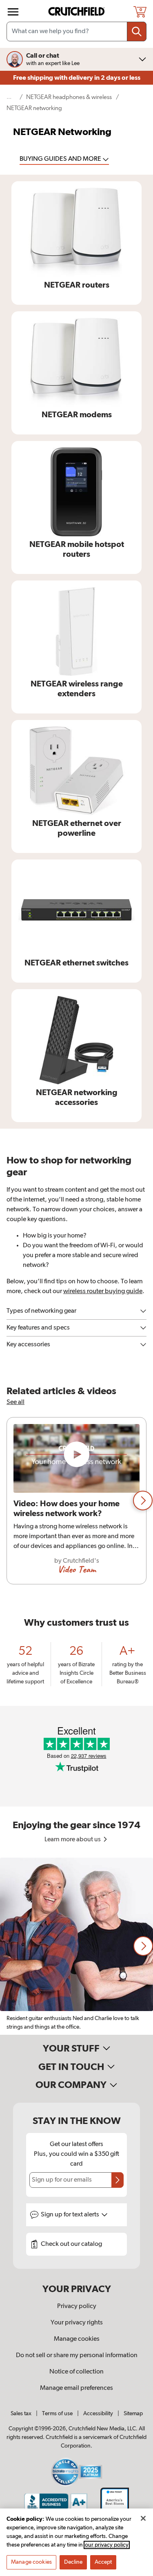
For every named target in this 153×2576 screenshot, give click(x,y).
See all (16, 1402)
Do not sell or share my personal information (77, 2356)
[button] (143, 1501)
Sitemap (133, 2414)
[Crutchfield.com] (78, 12)
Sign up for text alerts (71, 2215)
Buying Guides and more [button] (61, 159)
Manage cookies (77, 2339)
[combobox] (76, 31)
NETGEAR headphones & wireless (69, 97)
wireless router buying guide (103, 1291)
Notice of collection (76, 2372)
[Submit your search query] (137, 31)
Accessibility (98, 2414)
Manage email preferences (76, 2388)
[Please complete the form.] (118, 2180)
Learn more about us (73, 1840)
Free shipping (77, 78)
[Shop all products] (13, 12)
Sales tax (21, 2414)
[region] (76, 1501)
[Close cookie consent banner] (143, 2518)
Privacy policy (77, 2306)
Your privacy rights (77, 2323)
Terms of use (57, 2414)
